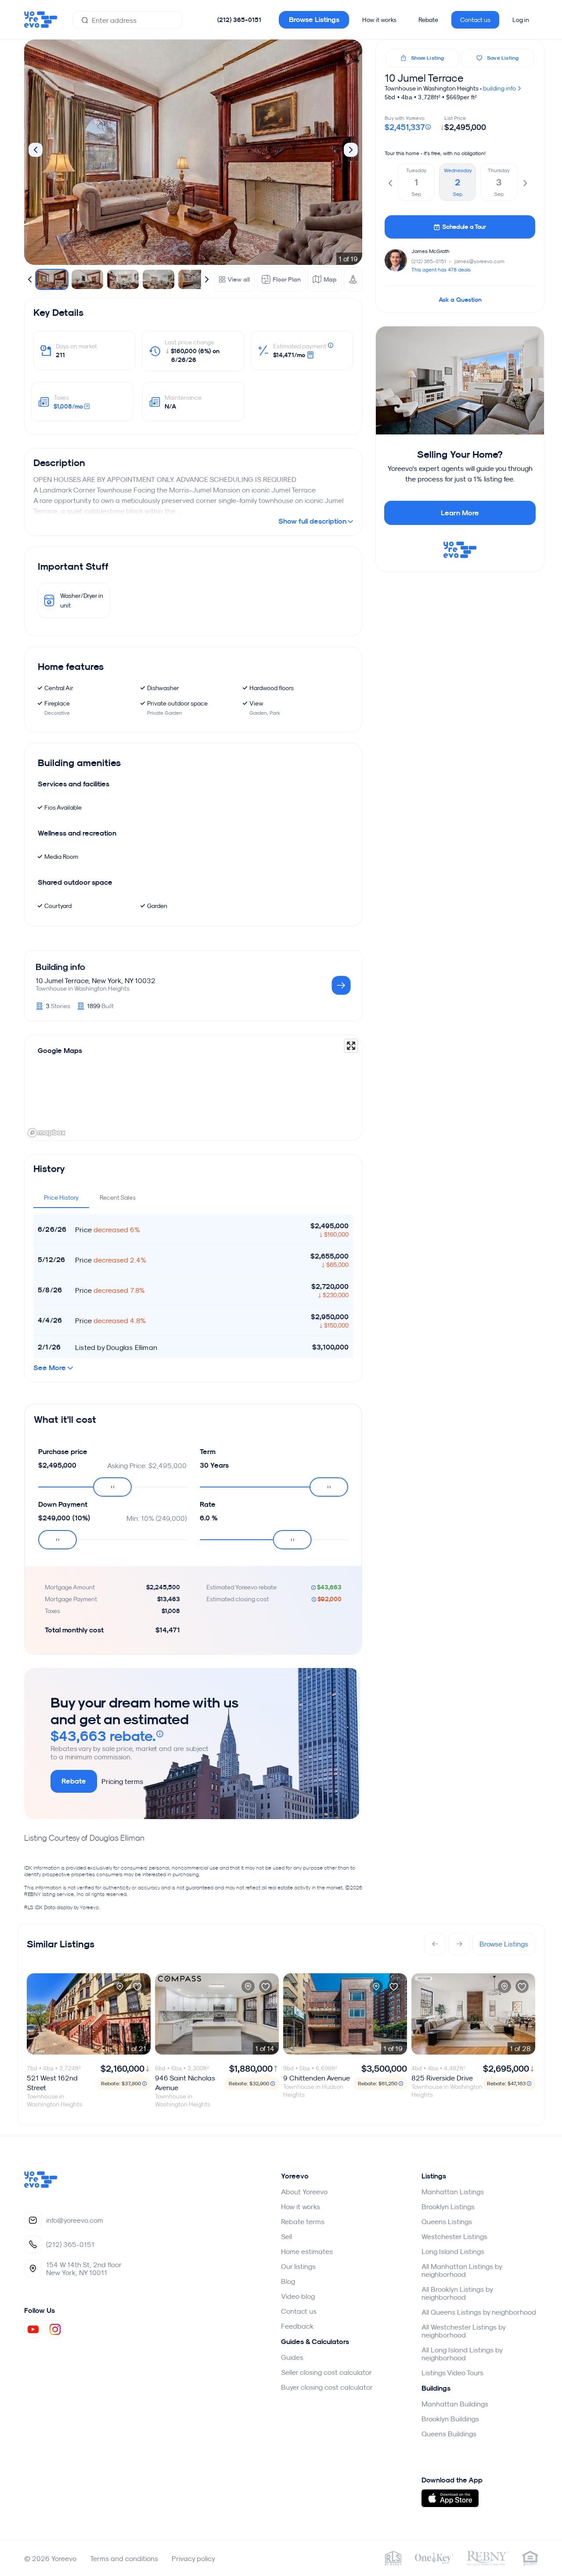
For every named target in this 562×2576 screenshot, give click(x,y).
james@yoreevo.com (479, 261)
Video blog (298, 2296)
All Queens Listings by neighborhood (479, 2312)
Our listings (298, 2266)
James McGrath (431, 251)
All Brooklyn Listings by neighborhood (457, 2293)
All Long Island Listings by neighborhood (462, 2354)
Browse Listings (314, 20)
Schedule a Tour (464, 227)
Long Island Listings (453, 2251)
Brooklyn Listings (448, 2207)
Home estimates (307, 2251)
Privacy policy (193, 2558)
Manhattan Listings (453, 2192)
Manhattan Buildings (455, 2404)
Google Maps (60, 1051)
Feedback (297, 2326)
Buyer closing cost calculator (327, 2387)
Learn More (460, 513)
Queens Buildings (449, 2434)
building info (500, 88)
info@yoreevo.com (75, 2220)
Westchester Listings (454, 2236)
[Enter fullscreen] (351, 1046)
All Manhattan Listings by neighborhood (462, 2270)
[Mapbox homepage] (47, 1133)
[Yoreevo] (41, 2185)
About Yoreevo (304, 2192)
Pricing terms (122, 1781)
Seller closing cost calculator (326, 2372)
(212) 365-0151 (239, 20)
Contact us (475, 20)
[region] (193, 1088)
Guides (292, 2357)
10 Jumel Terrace (424, 78)
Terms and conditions (124, 2558)
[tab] (61, 1198)
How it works (379, 20)
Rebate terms (303, 2221)
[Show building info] (341, 986)
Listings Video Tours (452, 2373)
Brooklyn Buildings (450, 2419)
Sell (286, 2236)
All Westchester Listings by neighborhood (463, 2331)
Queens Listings (447, 2221)
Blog (288, 2281)
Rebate (428, 20)
